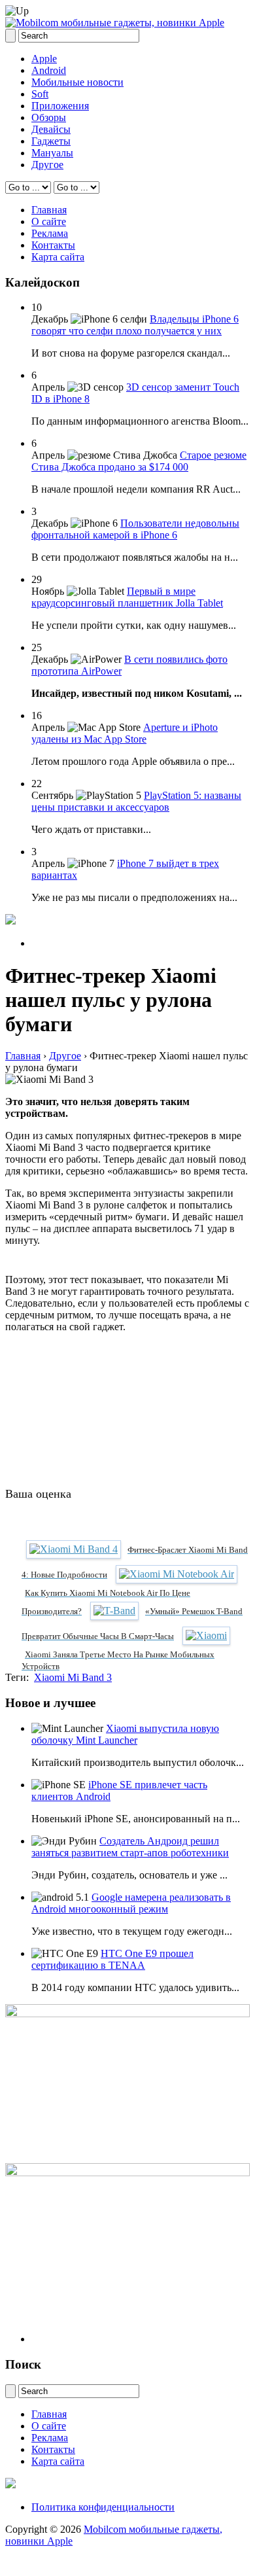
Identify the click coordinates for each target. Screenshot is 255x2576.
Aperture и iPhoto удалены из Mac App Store (125, 733)
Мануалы (52, 153)
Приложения (60, 106)
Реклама (50, 233)
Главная (49, 210)
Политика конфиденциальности (103, 2507)
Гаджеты (51, 141)
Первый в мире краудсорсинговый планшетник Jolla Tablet (127, 597)
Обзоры (49, 117)
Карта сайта (58, 257)
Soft (40, 94)
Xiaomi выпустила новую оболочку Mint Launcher (125, 1734)
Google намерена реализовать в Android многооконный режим (131, 1903)
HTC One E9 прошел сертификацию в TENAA (112, 1959)
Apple (44, 59)
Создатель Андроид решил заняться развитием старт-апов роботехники (130, 1847)
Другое (47, 165)
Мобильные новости (77, 82)
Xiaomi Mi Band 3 (73, 1677)
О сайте (49, 221)
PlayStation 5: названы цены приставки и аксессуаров (136, 801)
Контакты (53, 245)
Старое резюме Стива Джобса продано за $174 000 (139, 461)
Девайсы (51, 129)
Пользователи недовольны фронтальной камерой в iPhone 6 (135, 529)
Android (49, 70)
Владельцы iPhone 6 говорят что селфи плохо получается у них (135, 325)
